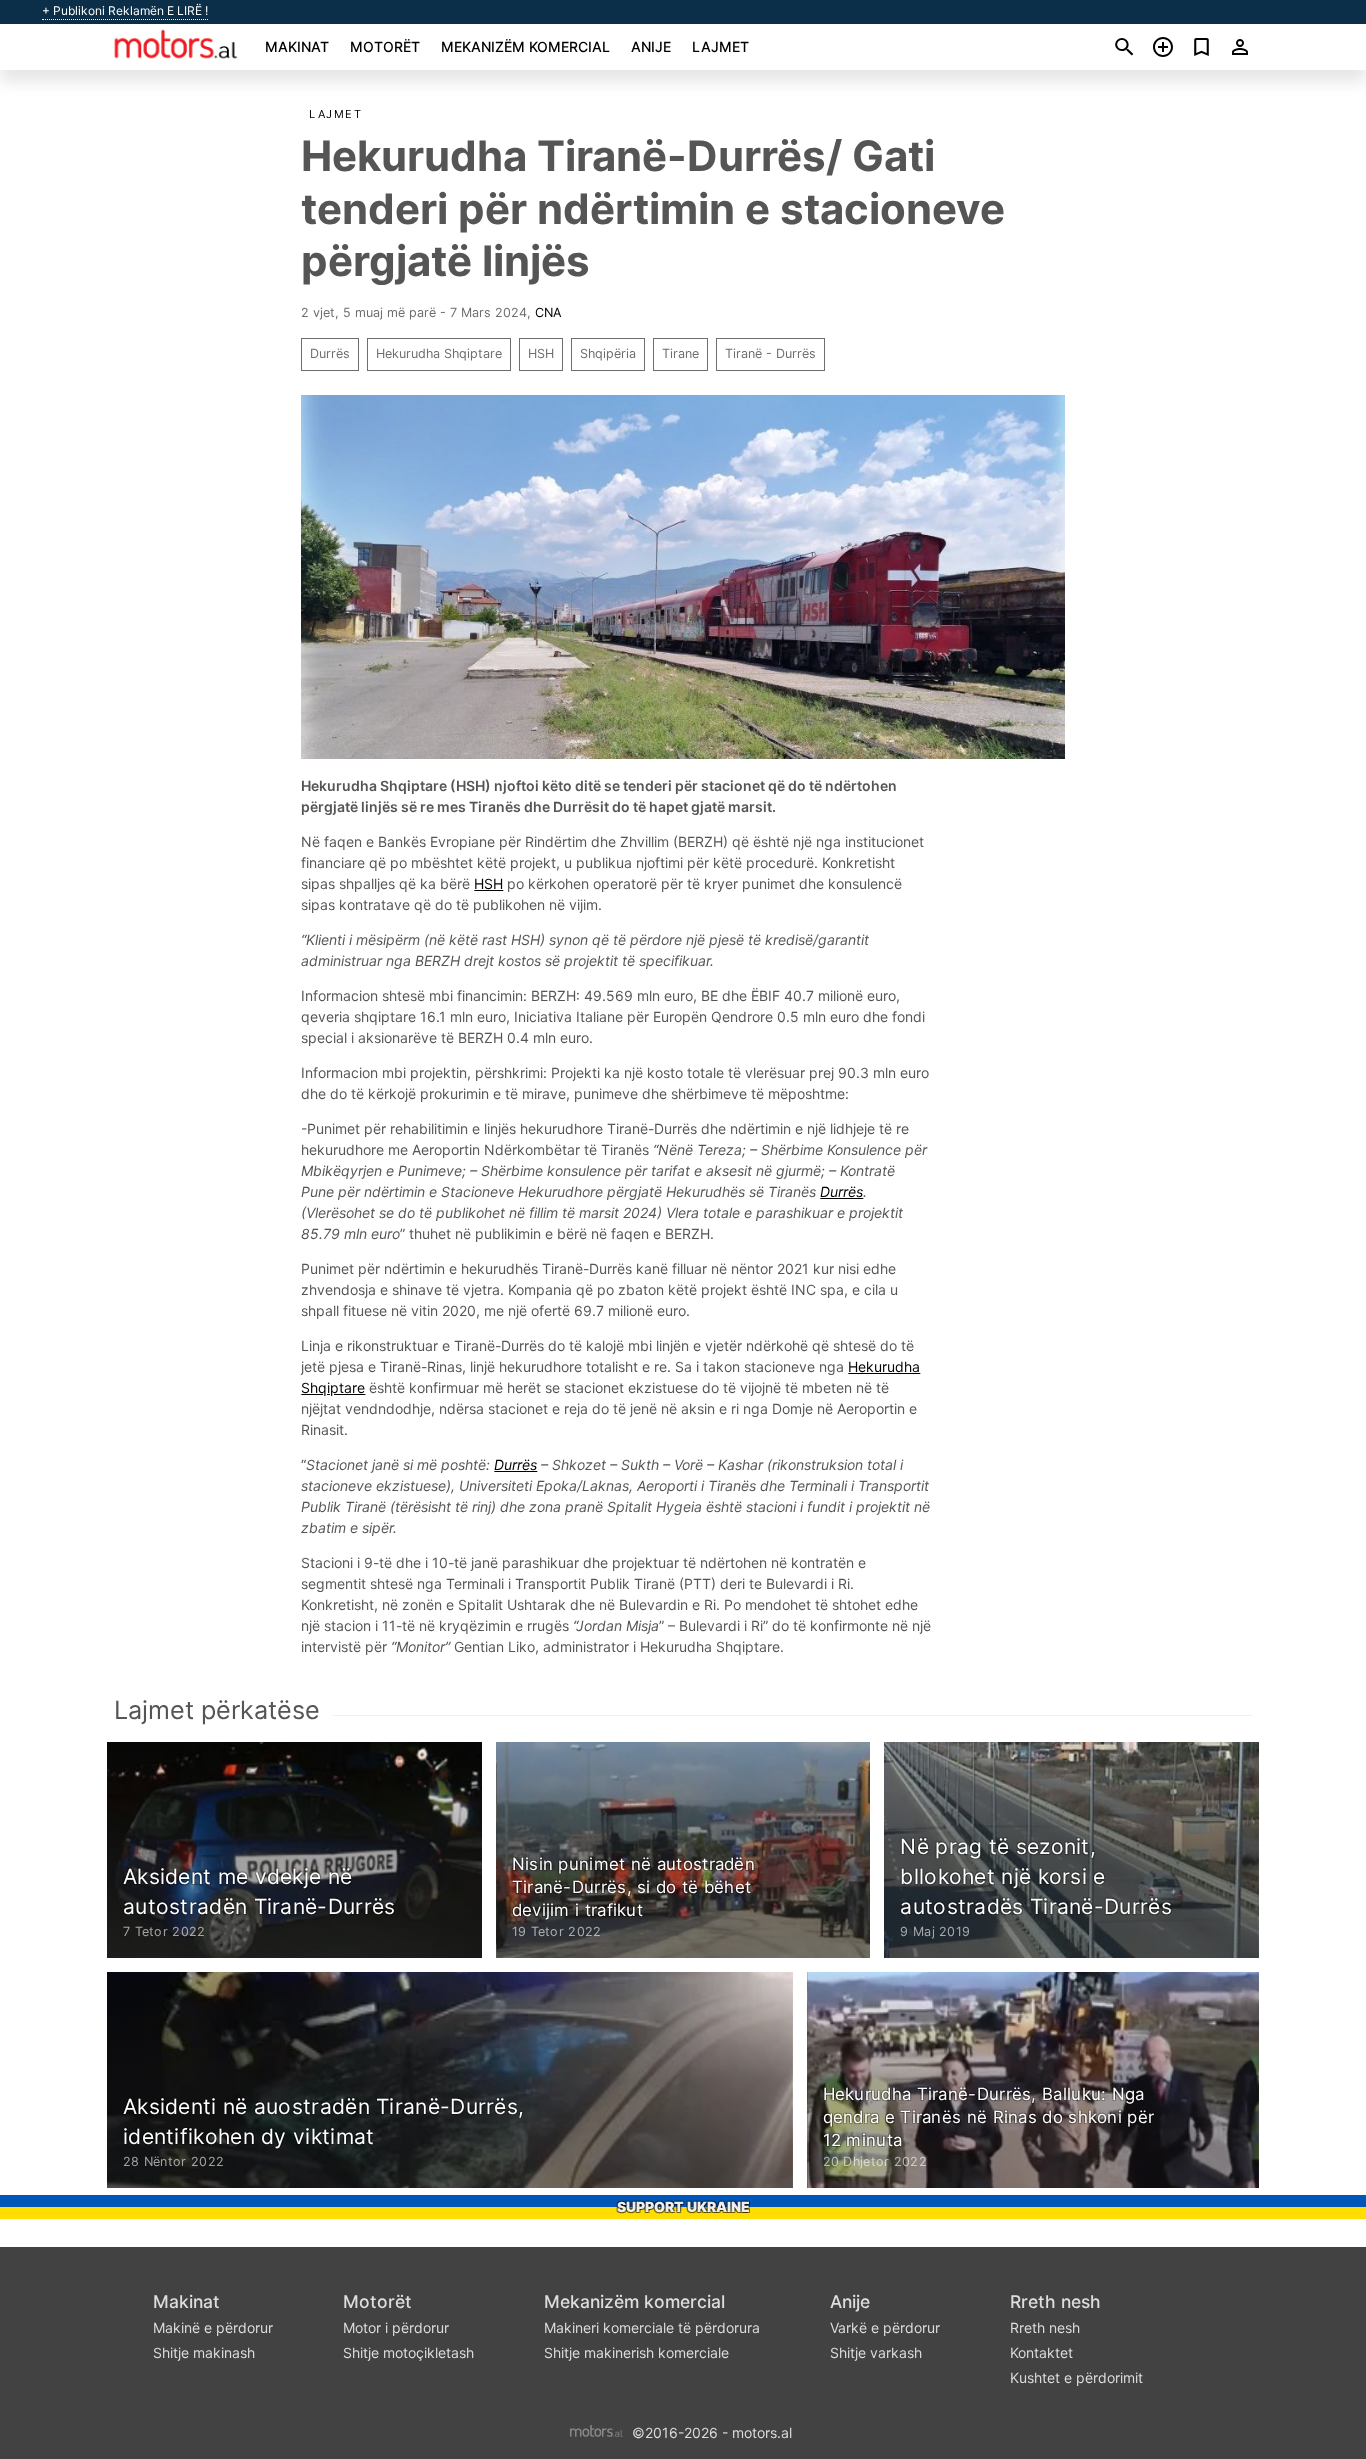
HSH (541, 353)
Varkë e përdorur (885, 2327)
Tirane (680, 353)
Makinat (297, 46)
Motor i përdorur (396, 2327)
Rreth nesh (1055, 2301)
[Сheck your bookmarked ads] (1201, 47)
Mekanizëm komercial (525, 46)
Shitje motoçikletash (408, 2352)
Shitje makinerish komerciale (636, 2352)
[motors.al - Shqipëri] (596, 2430)
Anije (651, 46)
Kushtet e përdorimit (1076, 2377)
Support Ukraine (683, 2206)
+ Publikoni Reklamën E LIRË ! (125, 11)
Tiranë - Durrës (770, 353)
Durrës (330, 353)
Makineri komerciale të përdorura (652, 2327)
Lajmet (720, 46)
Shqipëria (608, 353)
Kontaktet (1041, 2352)
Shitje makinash (204, 2352)
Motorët (385, 46)
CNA (548, 312)
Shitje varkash (876, 2352)
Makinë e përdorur (213, 2327)
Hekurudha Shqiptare (439, 353)
